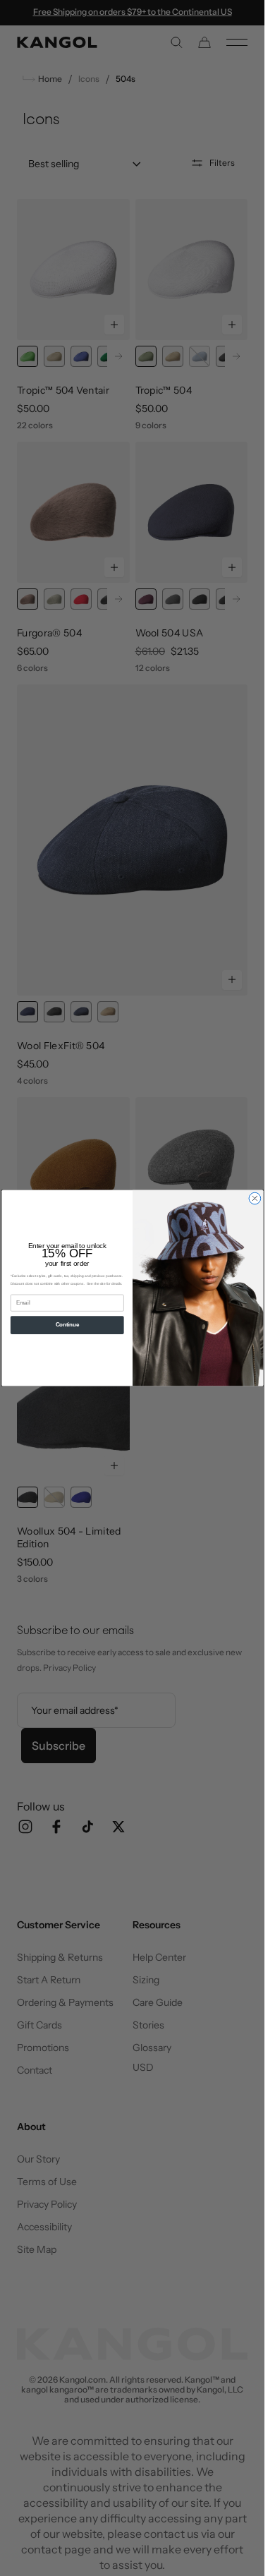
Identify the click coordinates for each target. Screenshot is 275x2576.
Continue (67, 1325)
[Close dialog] (255, 1198)
